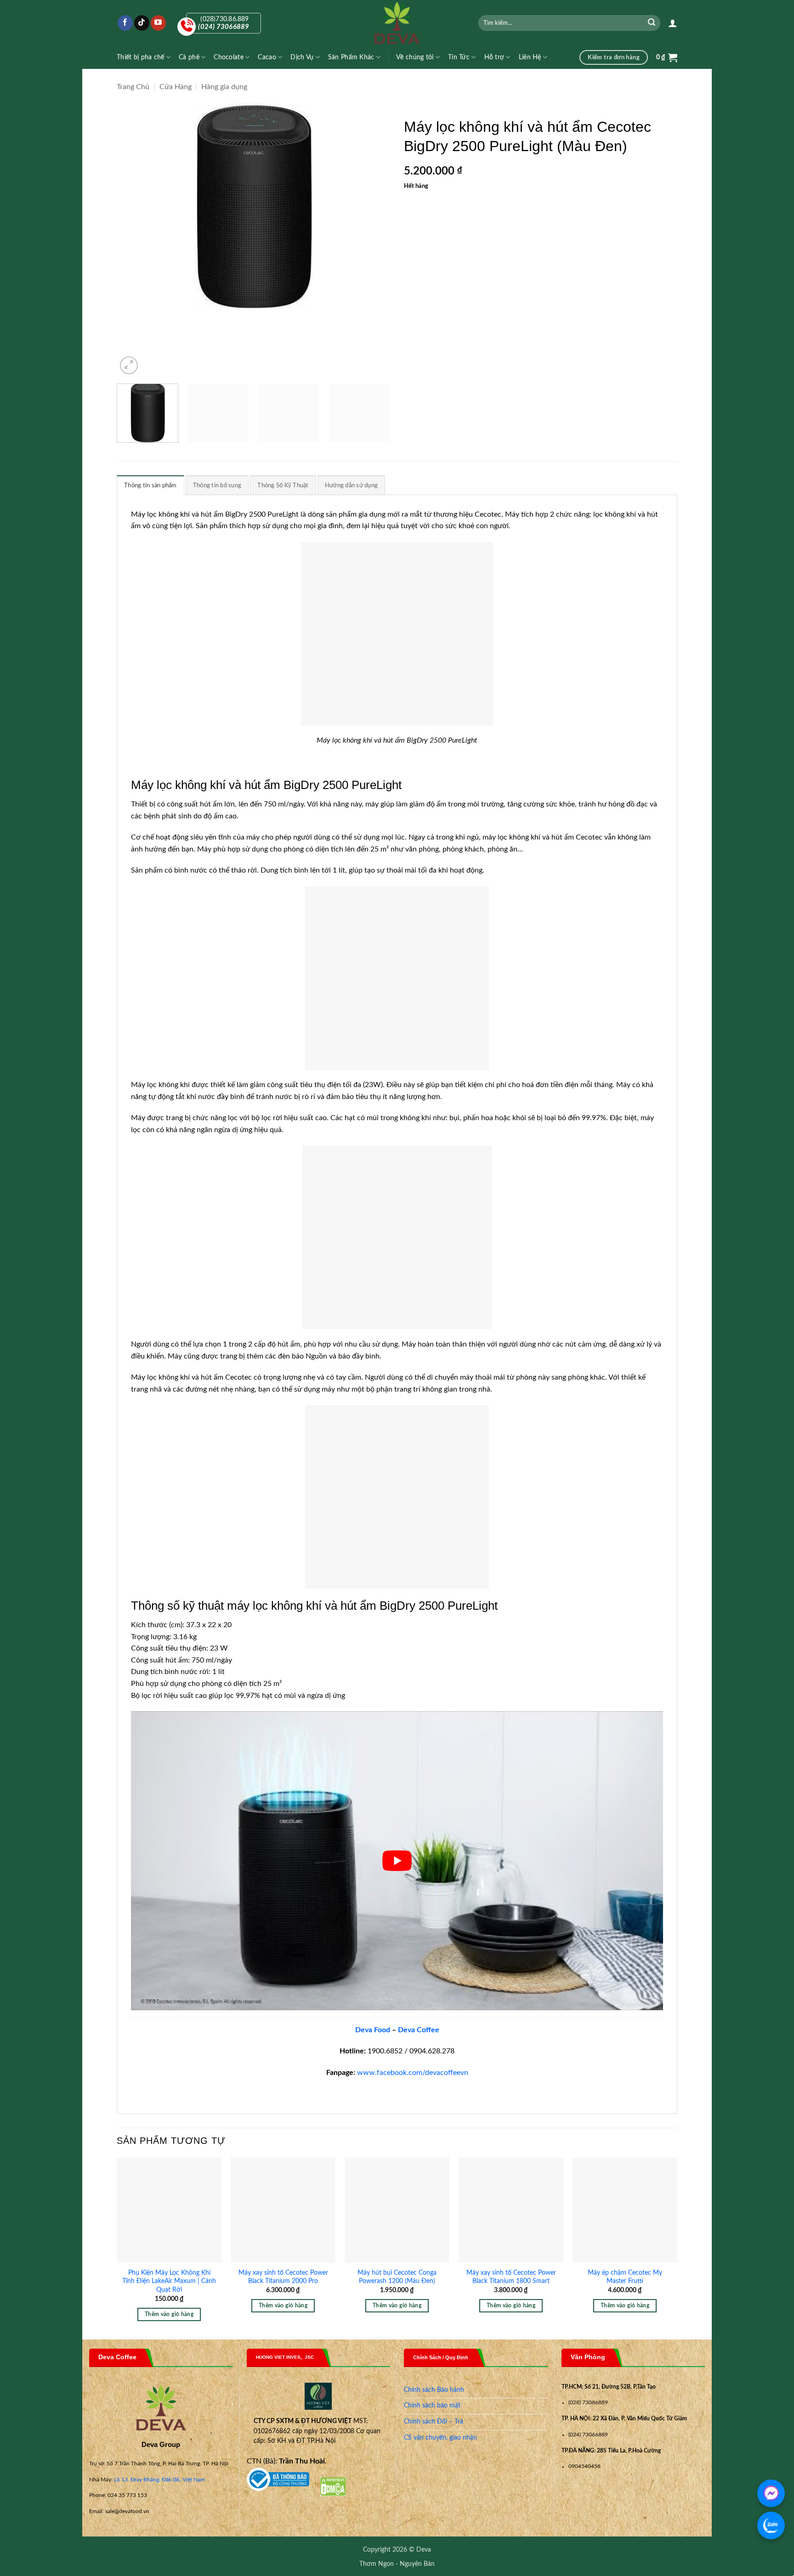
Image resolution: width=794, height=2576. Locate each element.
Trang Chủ (133, 87)
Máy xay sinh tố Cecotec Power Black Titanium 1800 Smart (511, 2277)
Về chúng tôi (415, 57)
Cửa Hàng (176, 87)
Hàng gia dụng (224, 87)
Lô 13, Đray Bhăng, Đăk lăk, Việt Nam (159, 2480)
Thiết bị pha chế (141, 57)
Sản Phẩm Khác (351, 57)
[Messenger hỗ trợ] (771, 2493)
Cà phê (189, 57)
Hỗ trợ (494, 57)
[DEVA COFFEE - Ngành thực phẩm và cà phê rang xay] (397, 23)
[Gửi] (652, 23)
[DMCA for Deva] (333, 2486)
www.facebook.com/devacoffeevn (413, 2073)
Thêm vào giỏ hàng (169, 2314)
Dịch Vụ (302, 57)
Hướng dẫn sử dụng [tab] (351, 485)
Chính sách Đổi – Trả (434, 2422)
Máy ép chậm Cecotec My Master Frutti (625, 2277)
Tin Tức (459, 57)
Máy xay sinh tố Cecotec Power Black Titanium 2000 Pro (283, 2277)
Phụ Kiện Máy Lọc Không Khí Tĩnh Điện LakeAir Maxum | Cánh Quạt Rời (169, 2281)
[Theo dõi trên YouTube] (158, 23)
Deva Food (373, 2030)
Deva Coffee (419, 2030)
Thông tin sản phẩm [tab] (150, 485)
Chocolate (229, 57)
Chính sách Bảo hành (434, 2390)
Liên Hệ (530, 57)
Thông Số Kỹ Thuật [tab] (283, 485)
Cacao (267, 57)
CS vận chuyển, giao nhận (440, 2438)
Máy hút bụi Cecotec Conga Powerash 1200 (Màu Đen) (397, 2277)
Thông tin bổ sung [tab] (217, 485)
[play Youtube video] (397, 1861)
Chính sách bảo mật (432, 2406)
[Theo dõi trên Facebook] (125, 23)
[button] (673, 23)
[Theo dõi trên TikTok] (142, 23)
